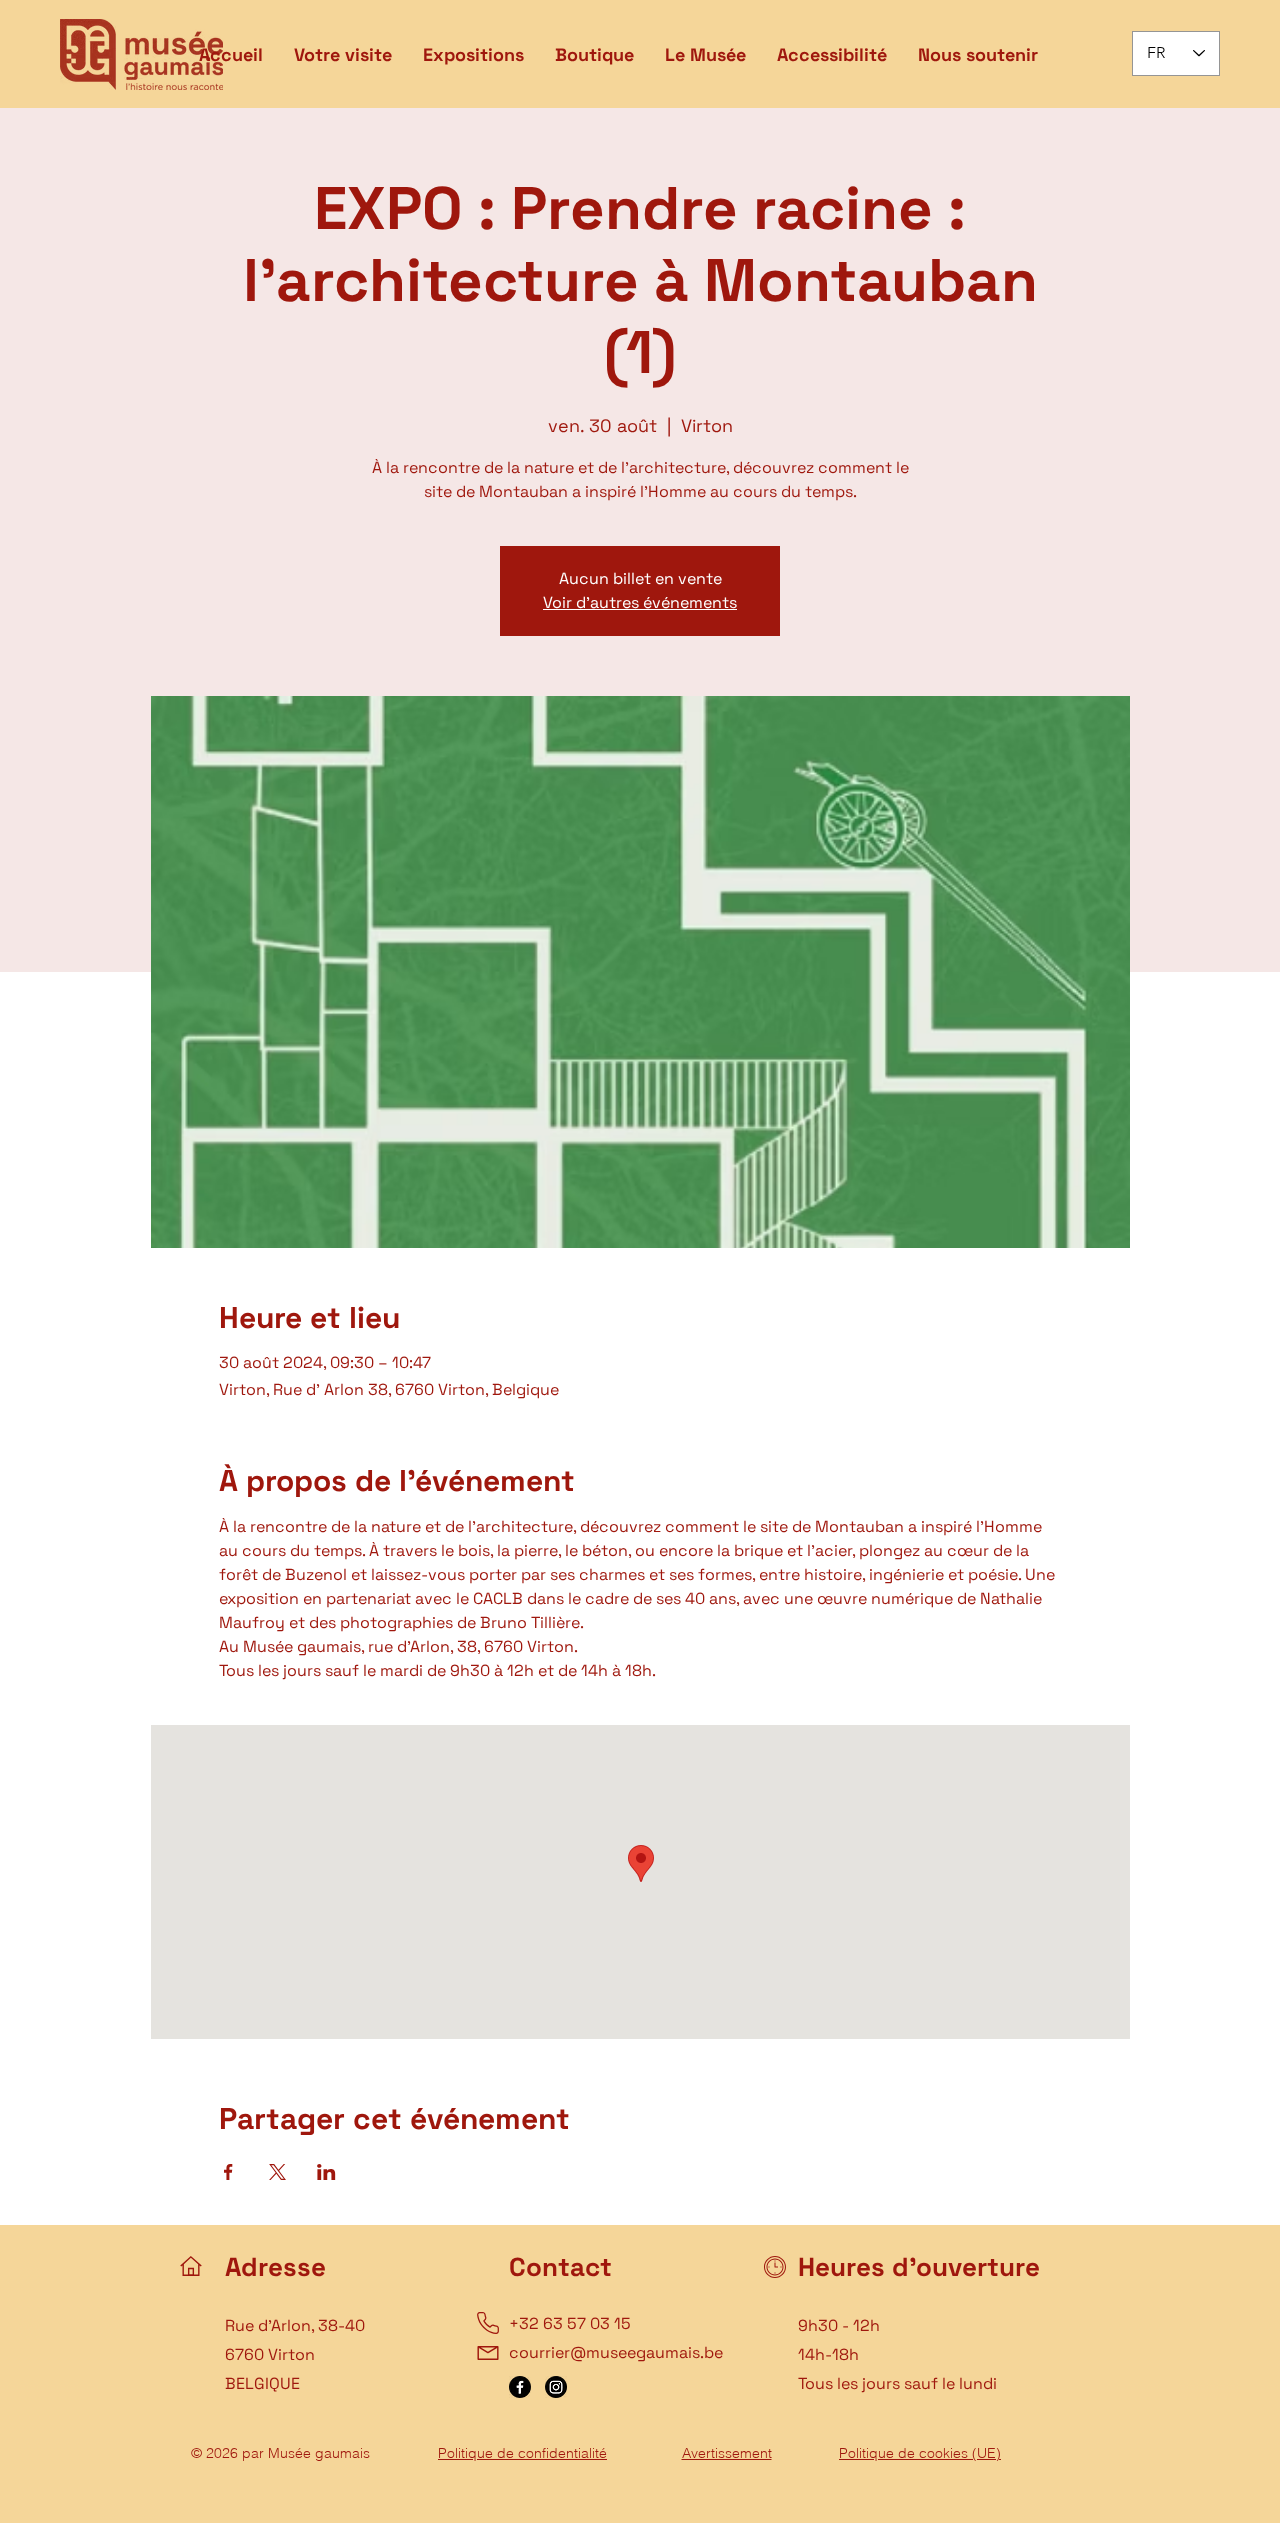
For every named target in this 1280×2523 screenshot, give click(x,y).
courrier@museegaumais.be (616, 2352)
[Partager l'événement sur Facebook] (228, 2172)
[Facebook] (520, 2387)
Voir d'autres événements (640, 602)
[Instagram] (556, 2387)
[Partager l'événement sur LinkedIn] (326, 2172)
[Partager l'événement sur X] (277, 2172)
